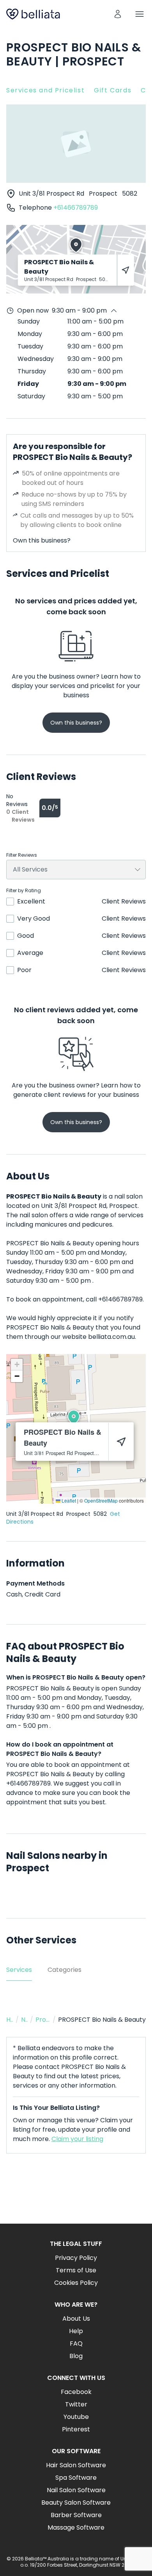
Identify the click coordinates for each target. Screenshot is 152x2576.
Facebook (76, 2392)
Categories (65, 1970)
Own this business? (42, 540)
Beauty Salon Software (76, 2503)
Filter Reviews (22, 855)
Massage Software (76, 2527)
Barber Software (76, 2515)
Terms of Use (76, 2270)
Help (76, 2331)
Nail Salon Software (76, 2490)
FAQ (76, 2344)
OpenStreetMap (101, 1500)
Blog (76, 2356)
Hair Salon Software (76, 2465)
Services (19, 1970)
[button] (74, 1417)
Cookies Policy (76, 2283)
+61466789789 (76, 208)
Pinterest (76, 2429)
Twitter (76, 2404)
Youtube (76, 2417)
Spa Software (76, 2478)
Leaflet (68, 1500)
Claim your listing (77, 2139)
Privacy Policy (76, 2258)
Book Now (76, 2195)
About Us (76, 2319)
